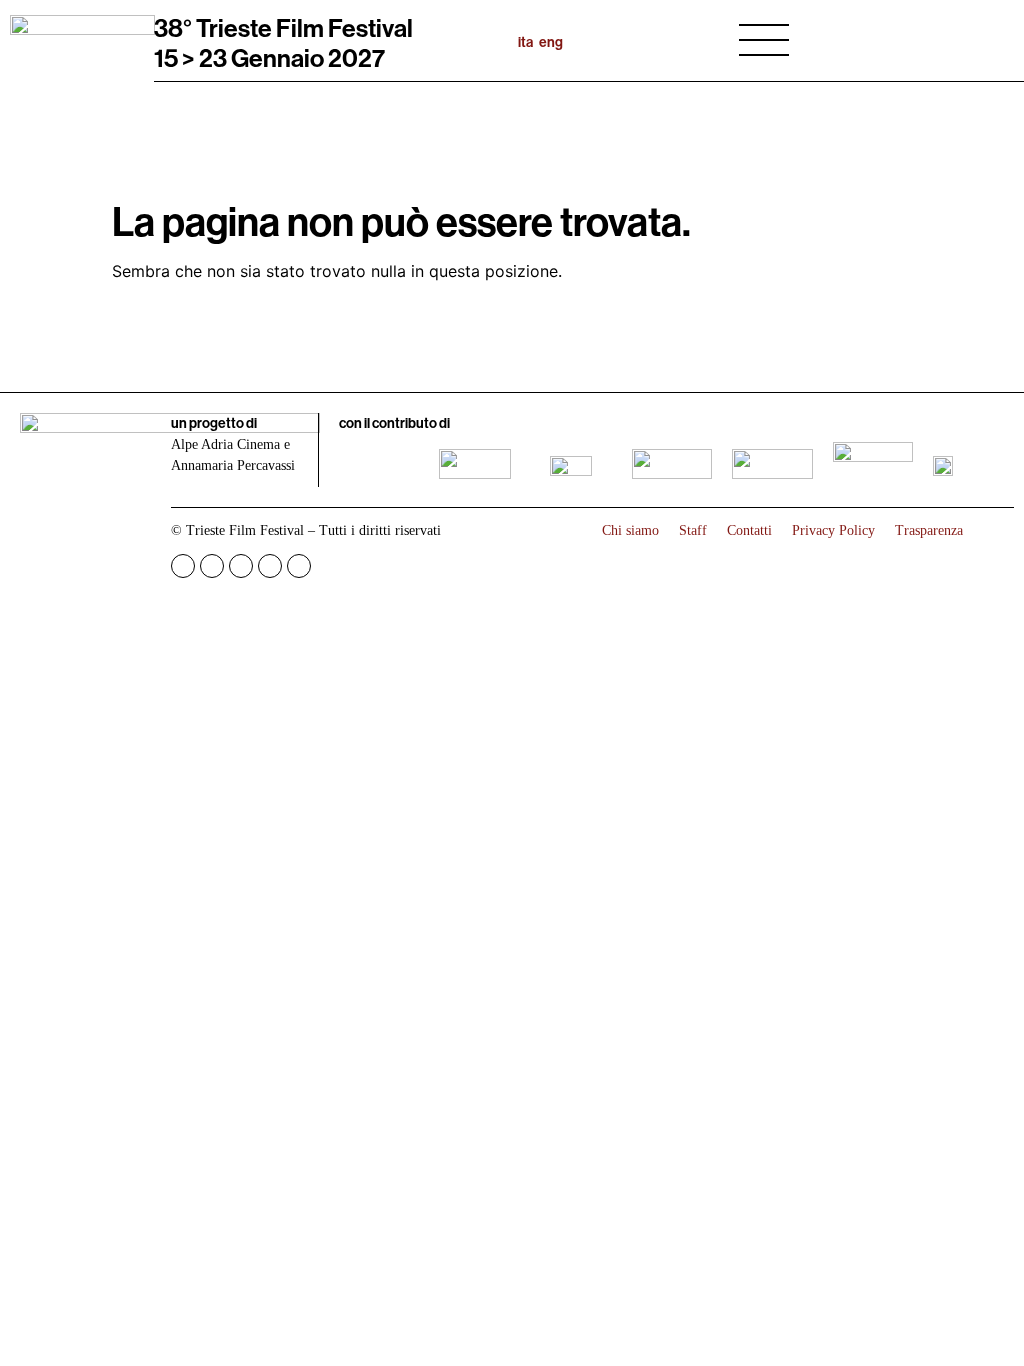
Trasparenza (929, 530)
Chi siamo (630, 530)
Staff (693, 530)
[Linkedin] (270, 566)
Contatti (749, 530)
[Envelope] (299, 566)
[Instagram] (212, 566)
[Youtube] (241, 566)
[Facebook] (183, 566)
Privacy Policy (833, 530)
